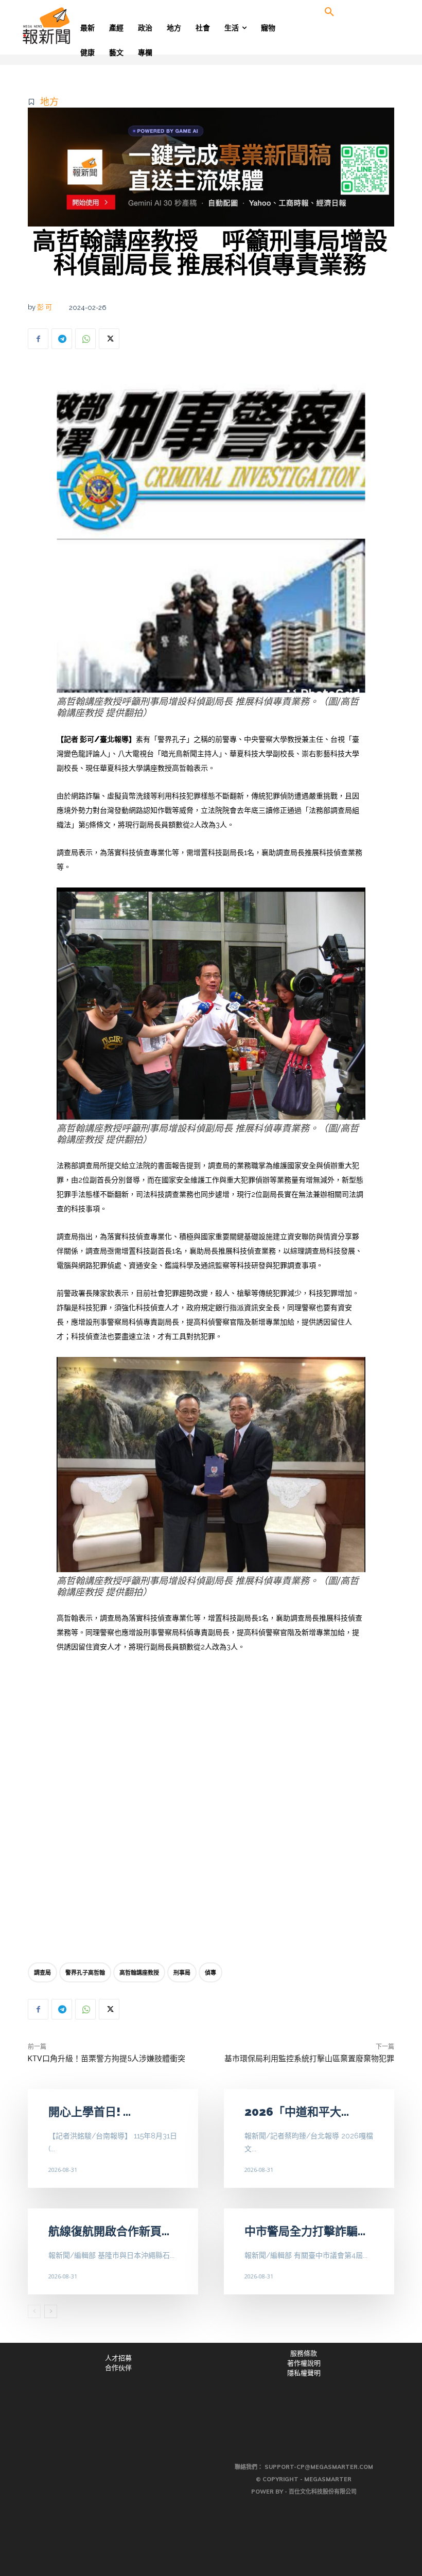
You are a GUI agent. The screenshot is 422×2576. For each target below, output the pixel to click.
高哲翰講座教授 (139, 1972)
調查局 (42, 1972)
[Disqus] (211, 1811)
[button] (329, 12)
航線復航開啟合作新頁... (109, 2231)
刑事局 (182, 1972)
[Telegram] (62, 339)
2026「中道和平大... (297, 2112)
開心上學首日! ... (90, 2112)
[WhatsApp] (85, 339)
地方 (49, 102)
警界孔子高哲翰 (85, 1972)
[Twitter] (109, 339)
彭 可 (45, 307)
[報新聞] (63, 26)
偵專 (210, 1972)
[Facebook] (38, 339)
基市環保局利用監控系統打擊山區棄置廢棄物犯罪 (309, 2059)
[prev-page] (34, 2311)
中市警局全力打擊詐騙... (305, 2231)
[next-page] (51, 2311)
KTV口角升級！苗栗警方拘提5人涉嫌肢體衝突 (107, 2059)
